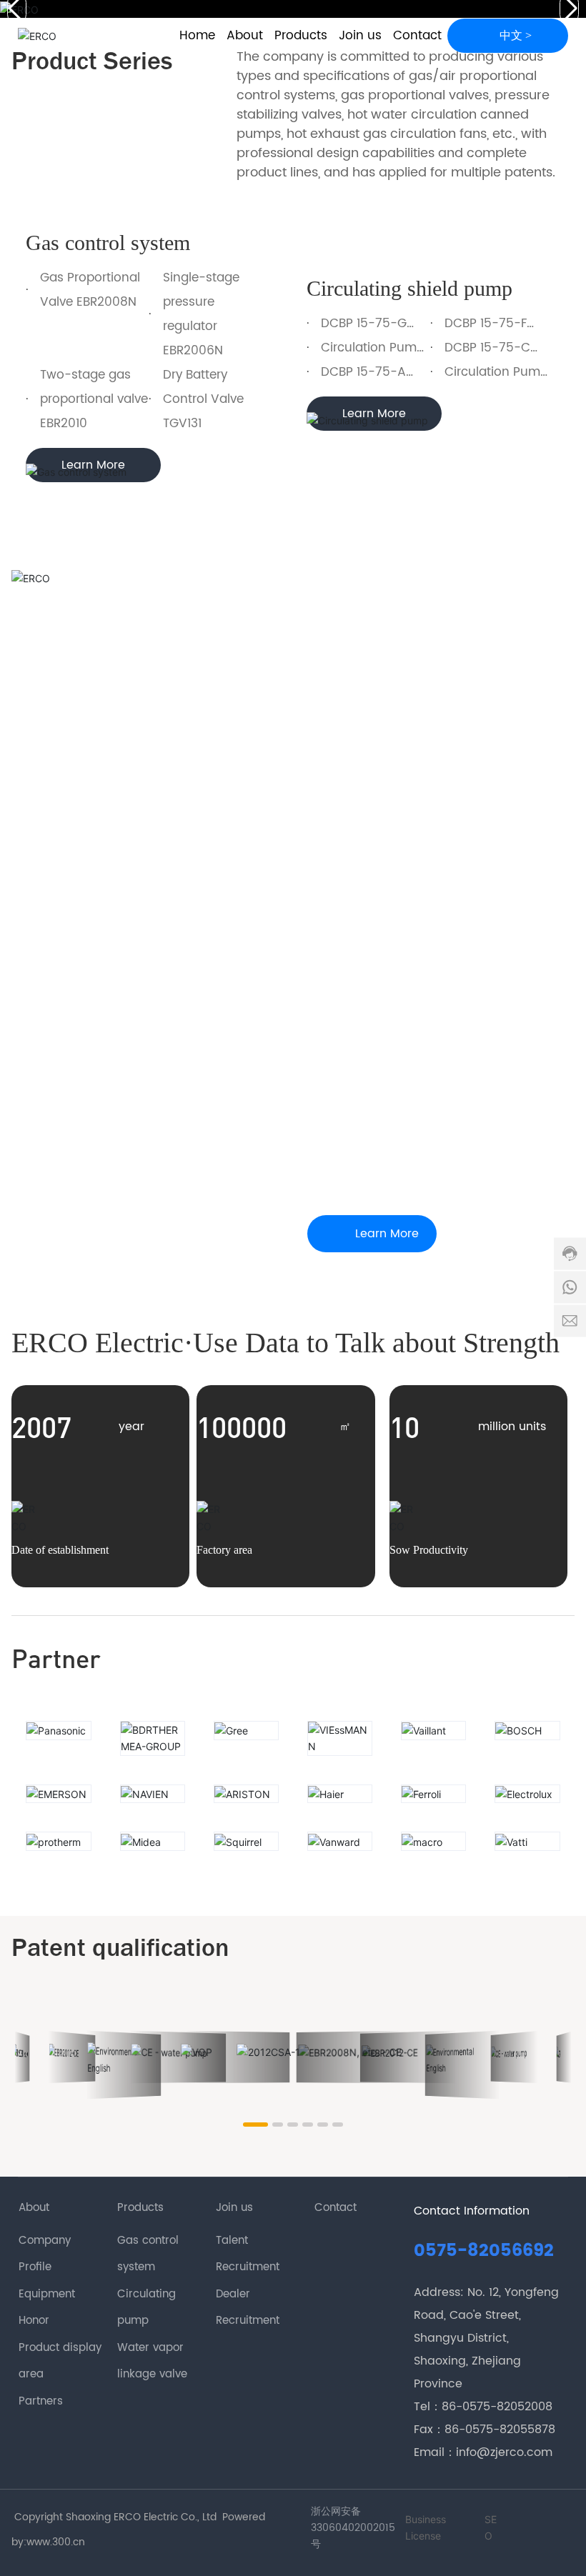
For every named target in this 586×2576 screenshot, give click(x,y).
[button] (249, 2125)
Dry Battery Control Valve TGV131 (203, 399)
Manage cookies (231, 2541)
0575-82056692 (484, 2251)
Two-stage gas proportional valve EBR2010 (94, 399)
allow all (356, 2541)
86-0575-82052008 (497, 2407)
